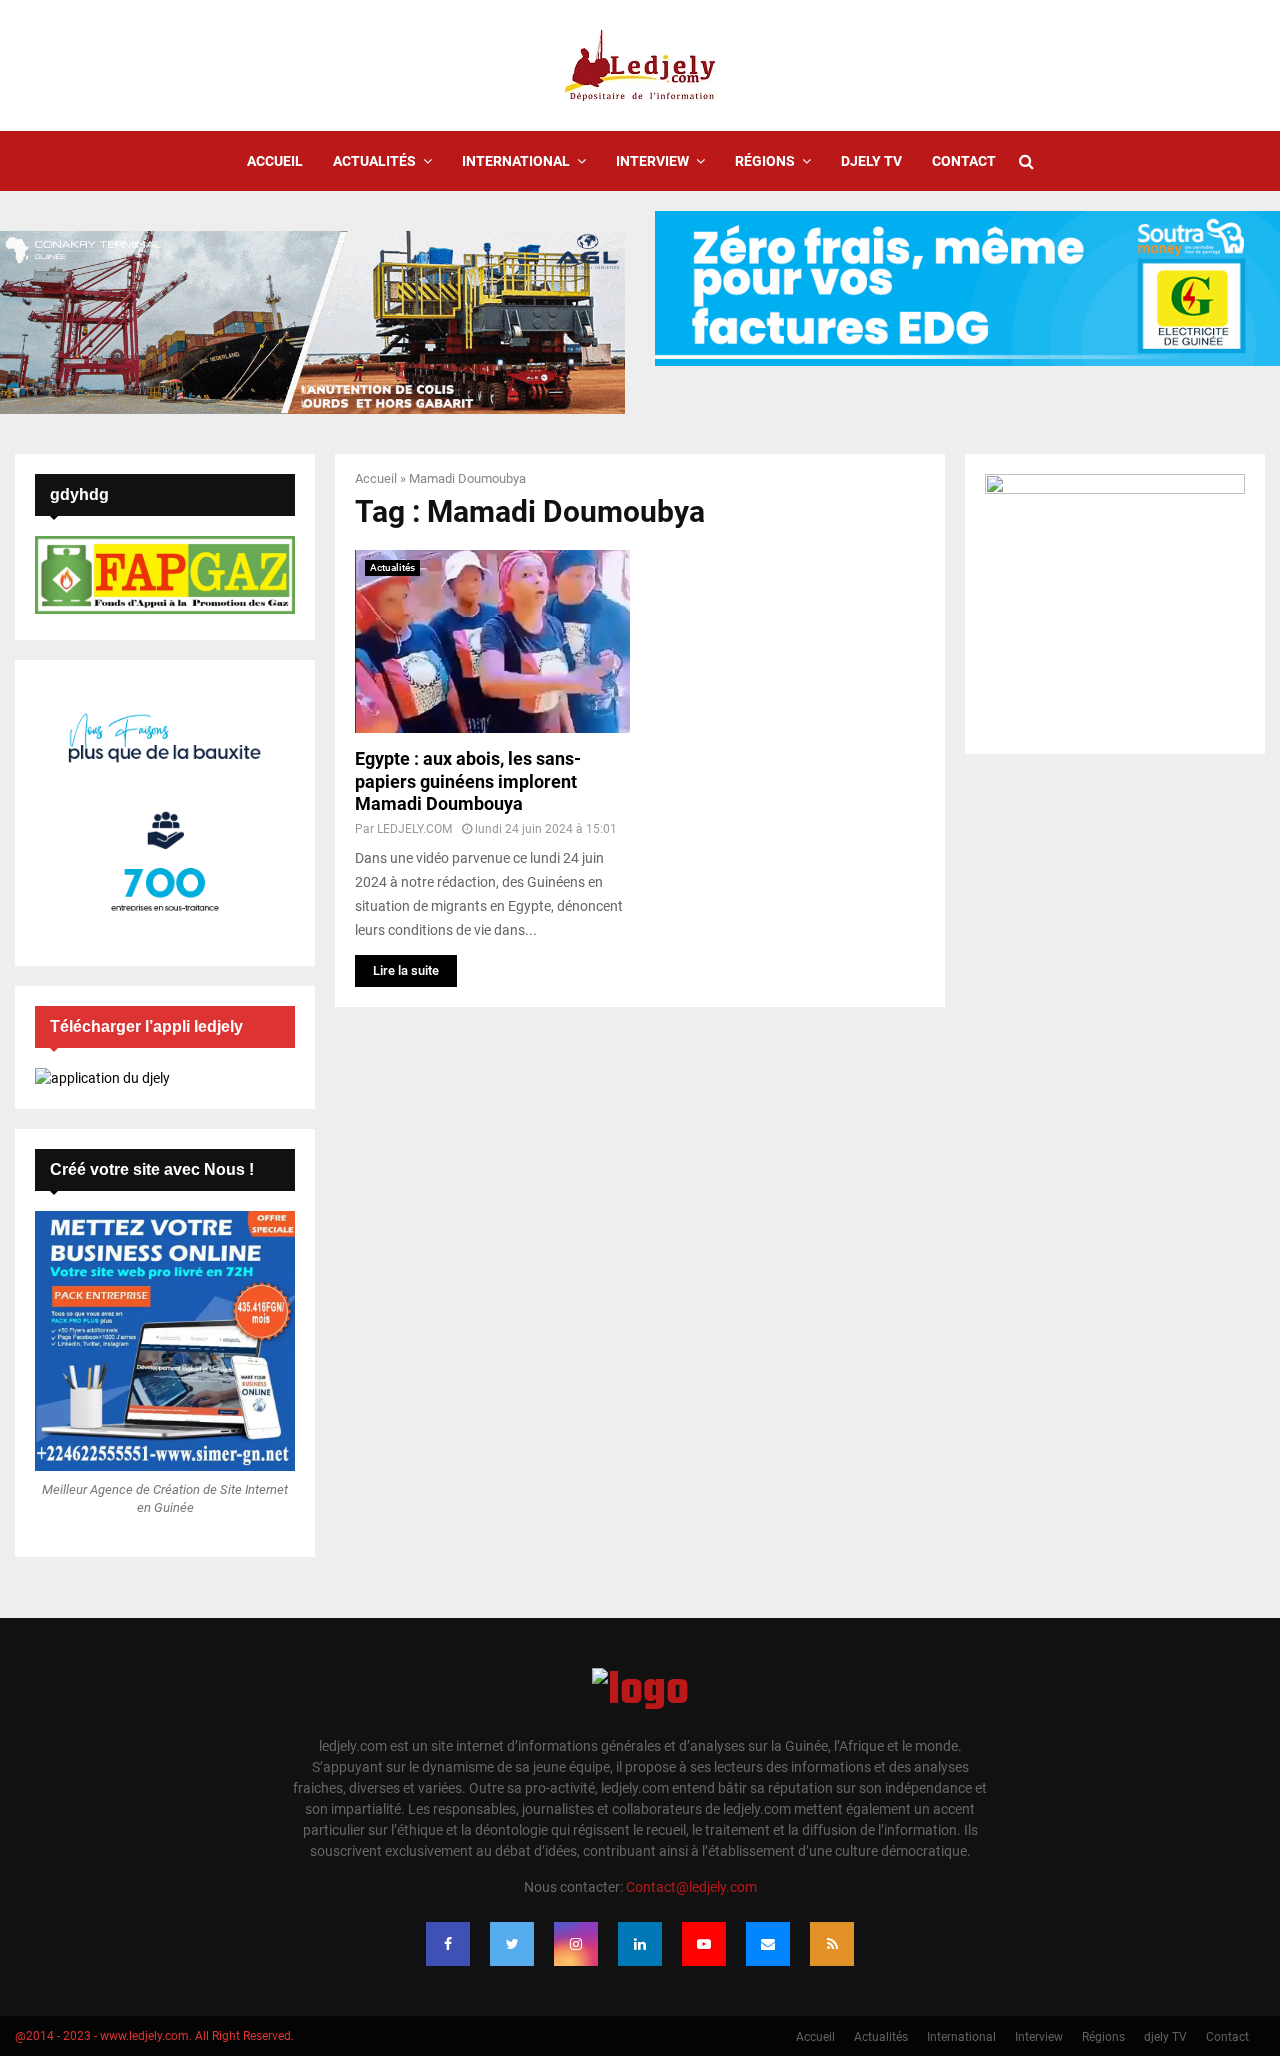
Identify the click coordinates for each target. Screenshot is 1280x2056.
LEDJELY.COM (414, 829)
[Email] (768, 1944)
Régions (765, 161)
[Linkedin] (640, 1944)
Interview (652, 161)
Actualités (374, 161)
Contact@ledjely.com (691, 1887)
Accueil (275, 161)
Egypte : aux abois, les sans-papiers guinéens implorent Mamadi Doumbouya (468, 781)
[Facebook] (448, 1944)
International (516, 161)
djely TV (871, 161)
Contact (964, 161)
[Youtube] (704, 1944)
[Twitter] (512, 1944)
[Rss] (832, 1944)
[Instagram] (576, 1944)
